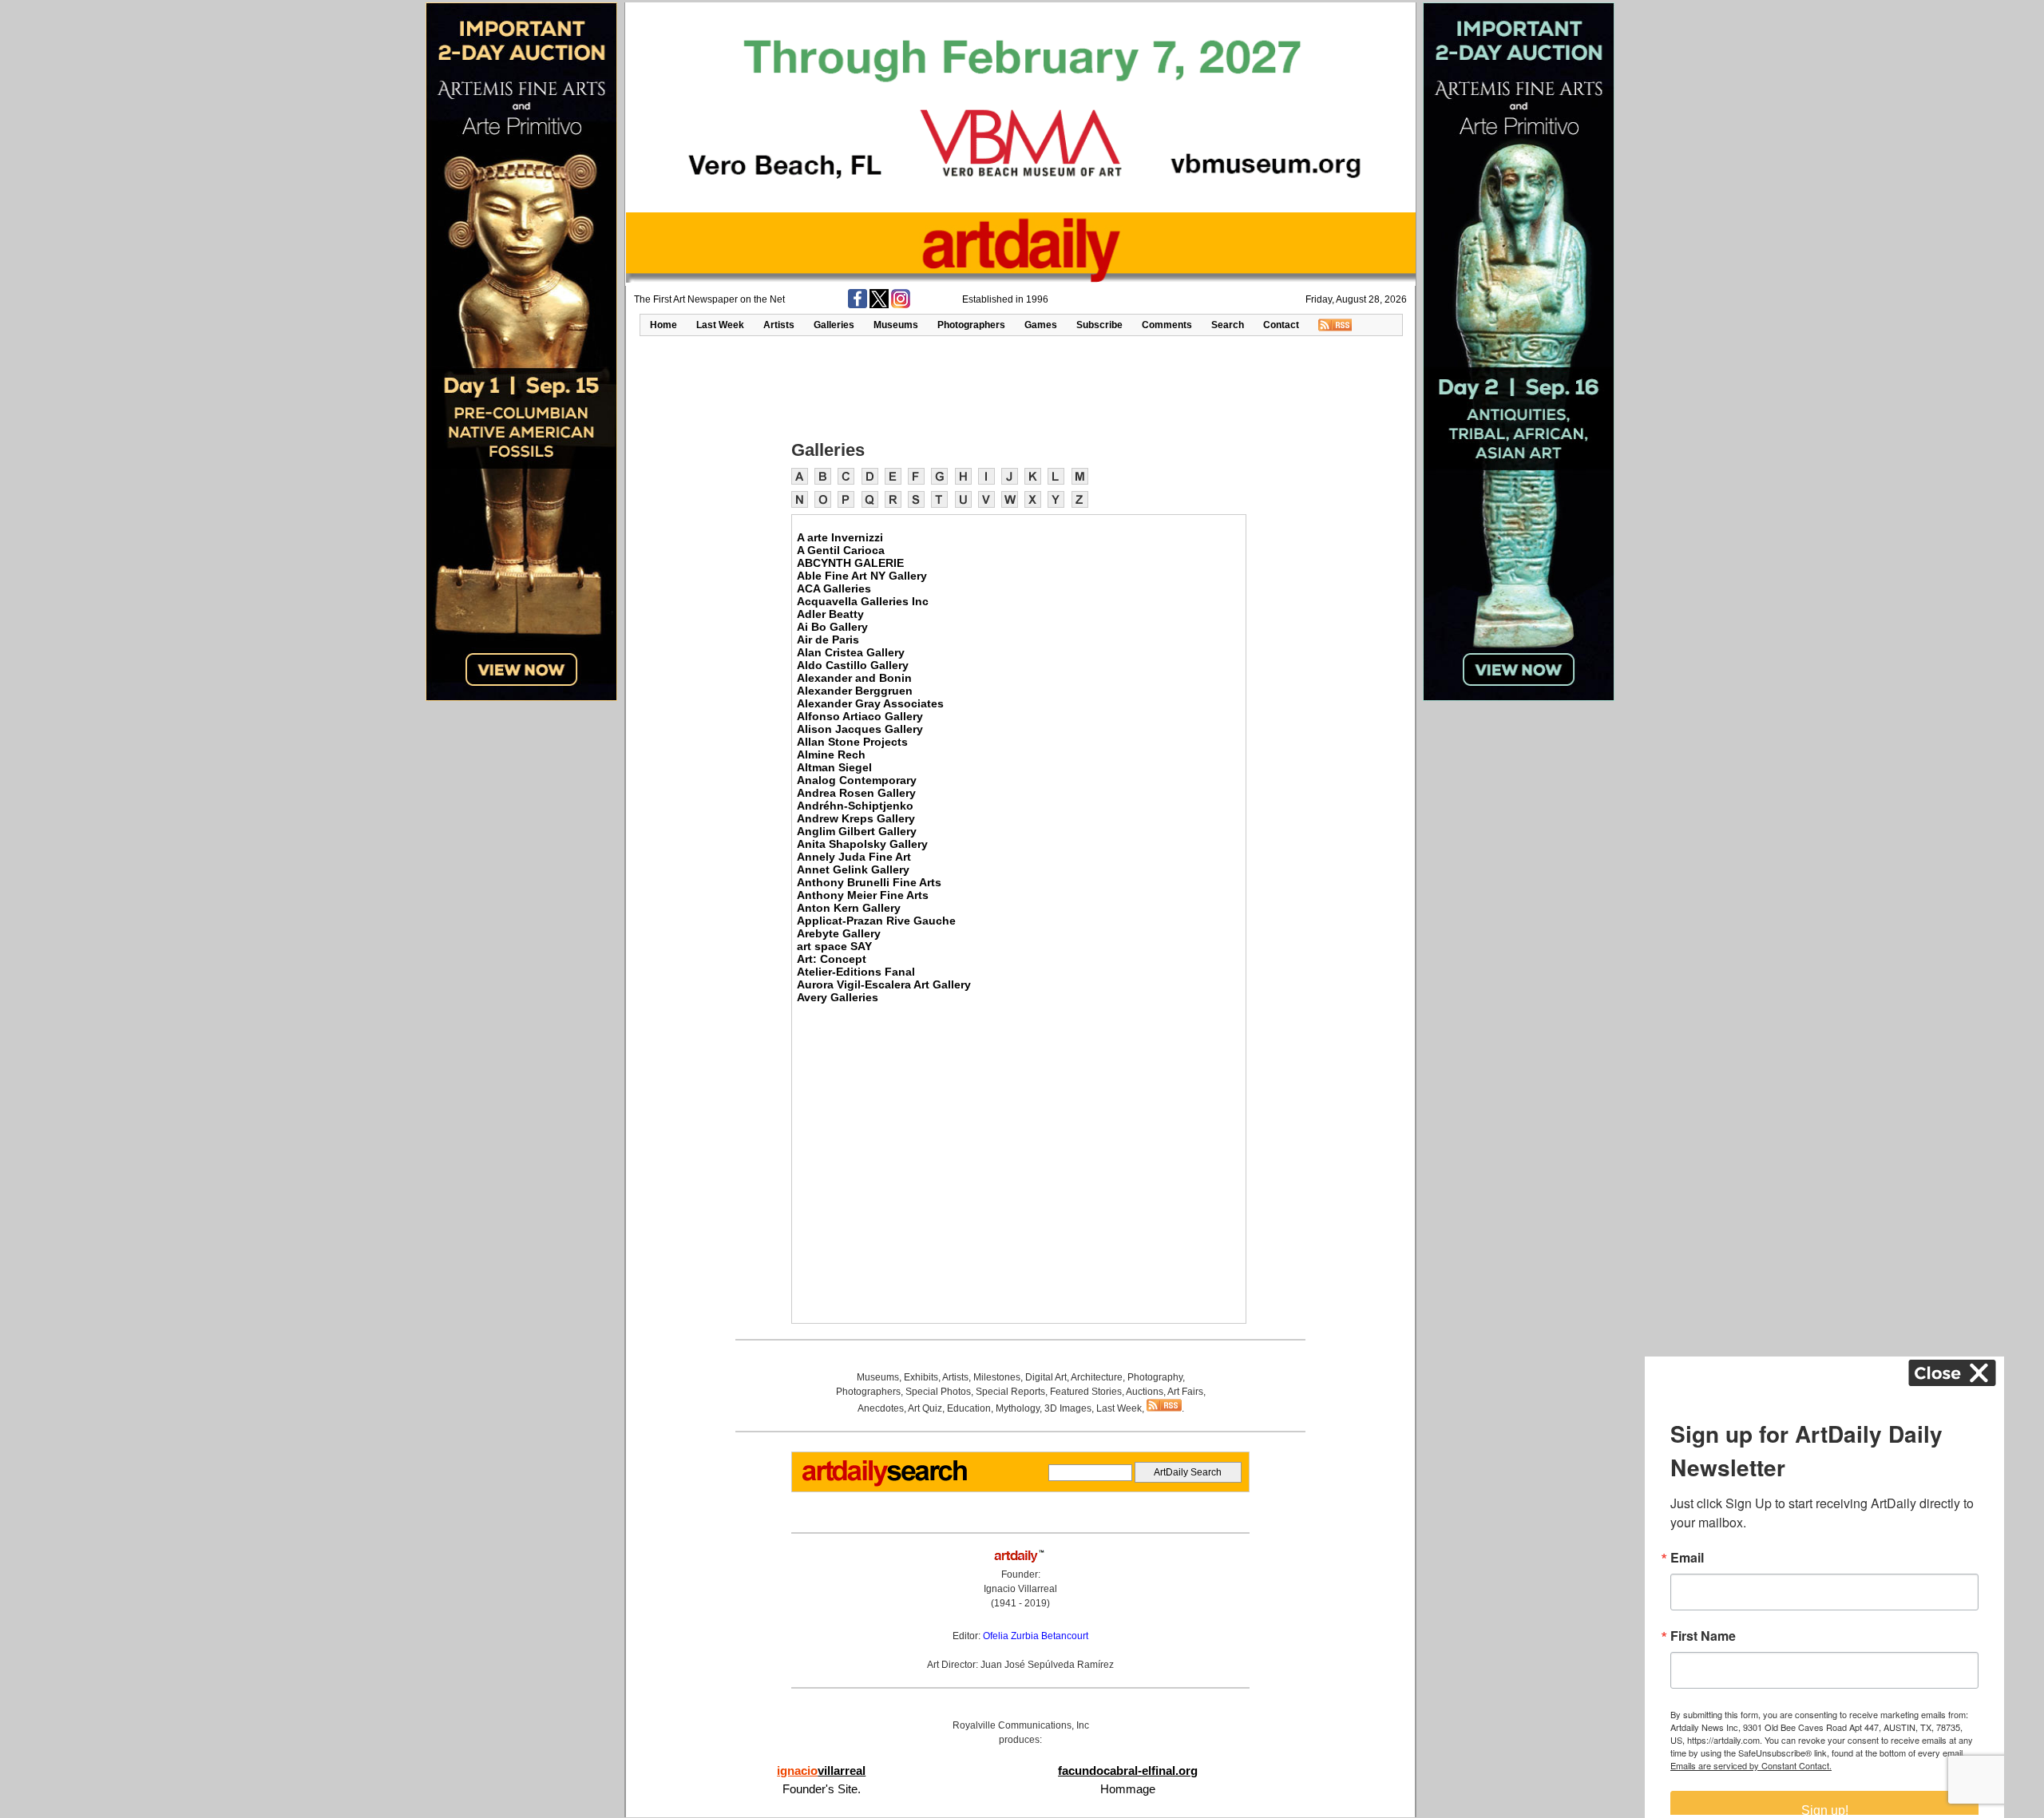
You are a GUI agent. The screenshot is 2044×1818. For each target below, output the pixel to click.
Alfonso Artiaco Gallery (860, 716)
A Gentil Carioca (841, 550)
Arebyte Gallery (839, 933)
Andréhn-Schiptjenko (855, 806)
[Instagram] (901, 305)
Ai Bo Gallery (832, 627)
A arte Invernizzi (840, 537)
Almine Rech (831, 755)
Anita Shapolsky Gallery (862, 844)
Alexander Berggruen (855, 691)
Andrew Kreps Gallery (856, 818)
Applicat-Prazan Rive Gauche (876, 921)
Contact (1281, 325)
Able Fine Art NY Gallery (862, 576)
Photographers (971, 325)
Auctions (1145, 1392)
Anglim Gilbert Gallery (857, 831)
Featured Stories (1086, 1392)
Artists (779, 325)
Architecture (1097, 1377)
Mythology (1018, 1408)
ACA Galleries (834, 588)
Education (969, 1408)
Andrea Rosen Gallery (856, 793)
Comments (1167, 325)
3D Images (1068, 1408)
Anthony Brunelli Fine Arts (869, 882)
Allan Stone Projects (852, 742)
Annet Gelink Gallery (853, 869)
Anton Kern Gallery (849, 908)
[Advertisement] (1020, 386)
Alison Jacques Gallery (860, 729)
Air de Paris (828, 640)
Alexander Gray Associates (870, 703)
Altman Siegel (834, 767)
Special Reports (1010, 1392)
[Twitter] (879, 305)
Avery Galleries (838, 997)
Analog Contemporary (857, 780)
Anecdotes (881, 1408)
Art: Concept (832, 959)
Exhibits (921, 1377)
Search (1228, 325)
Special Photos (938, 1392)
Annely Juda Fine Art (854, 857)
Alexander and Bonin (854, 678)
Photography (1155, 1377)
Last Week (720, 325)
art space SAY (834, 946)
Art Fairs (1185, 1392)
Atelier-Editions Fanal (856, 972)
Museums (896, 325)
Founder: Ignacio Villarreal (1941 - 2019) (1020, 1589)
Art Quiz (925, 1408)
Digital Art (1046, 1377)
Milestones (997, 1377)
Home (664, 325)
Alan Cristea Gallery (851, 652)
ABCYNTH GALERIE (850, 563)
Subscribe (1099, 325)
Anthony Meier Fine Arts (863, 895)
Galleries (834, 325)
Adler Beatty (830, 614)
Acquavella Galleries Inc (863, 601)
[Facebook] (858, 305)
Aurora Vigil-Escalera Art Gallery (884, 984)
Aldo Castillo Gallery (853, 665)
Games (1041, 325)
